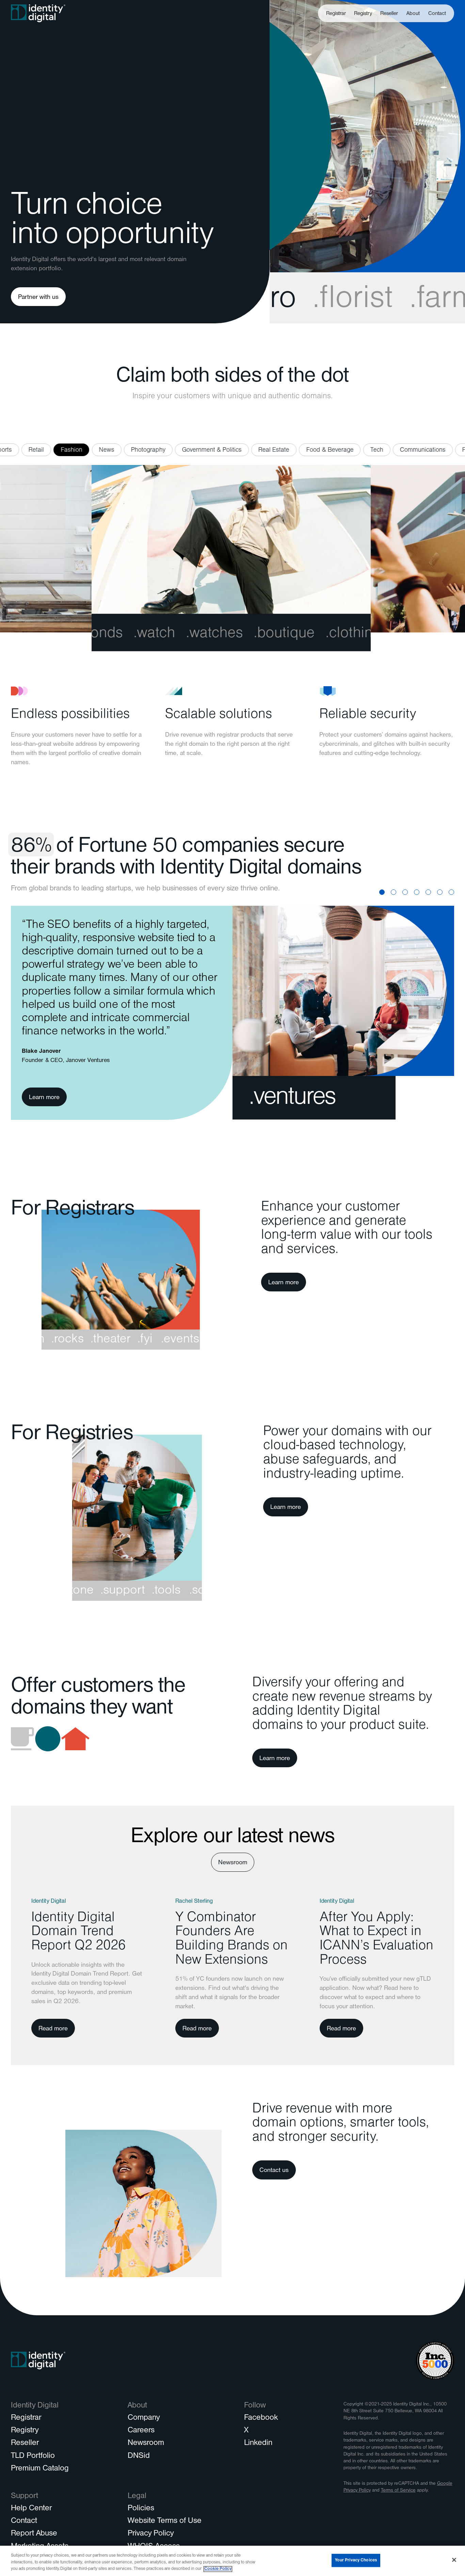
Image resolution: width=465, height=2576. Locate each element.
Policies (141, 2509)
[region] (233, 2561)
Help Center (31, 2509)
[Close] (454, 2560)
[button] (413, 13)
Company (144, 2418)
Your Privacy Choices (356, 2560)
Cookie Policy (218, 2569)
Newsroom (233, 1863)
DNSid (139, 2457)
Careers (141, 2431)
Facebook (261, 2418)
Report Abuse (34, 2534)
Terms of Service (398, 2491)
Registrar (336, 14)
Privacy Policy (151, 2534)
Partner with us (38, 298)
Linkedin (258, 2444)
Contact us (274, 2171)
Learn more (44, 1098)
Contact (437, 14)
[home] (38, 13)
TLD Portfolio (33, 2457)
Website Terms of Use (165, 2522)
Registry (363, 14)
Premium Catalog (40, 2469)
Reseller (389, 14)
